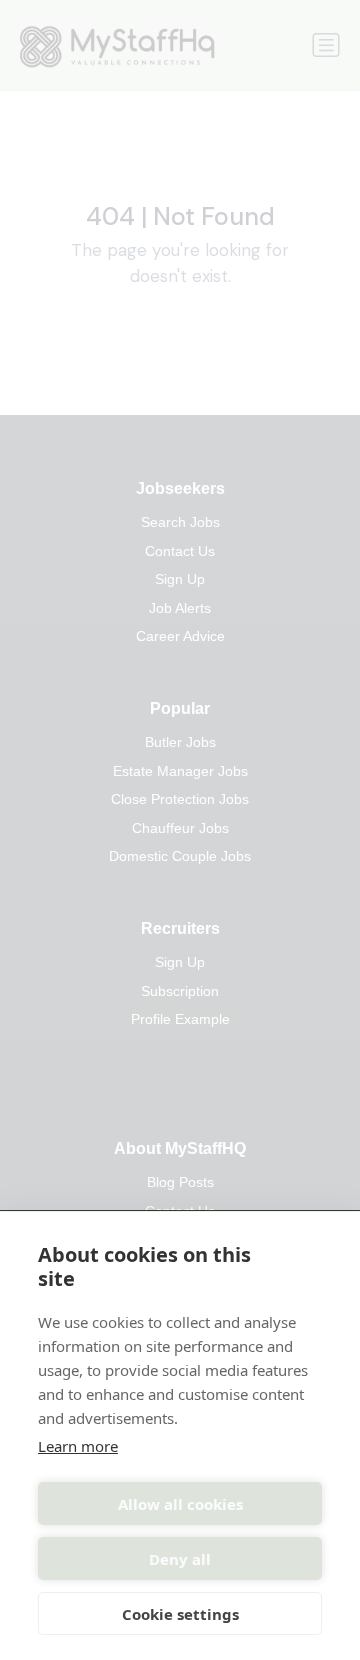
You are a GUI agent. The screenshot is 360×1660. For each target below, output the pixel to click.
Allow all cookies (180, 1504)
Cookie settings (180, 1614)
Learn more (78, 1446)
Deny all (180, 1559)
